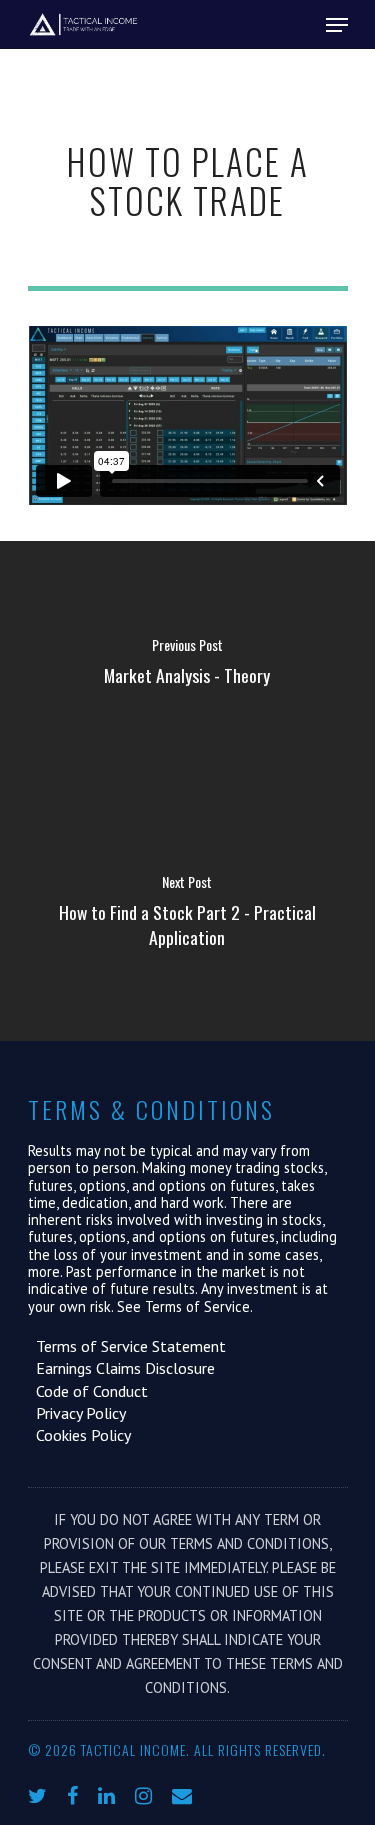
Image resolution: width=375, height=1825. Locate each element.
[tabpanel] (188, 416)
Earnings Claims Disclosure (121, 1368)
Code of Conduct (88, 1391)
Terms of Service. (199, 1306)
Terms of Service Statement (127, 1346)
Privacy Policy (77, 1413)
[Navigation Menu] (337, 25)
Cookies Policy (79, 1435)
